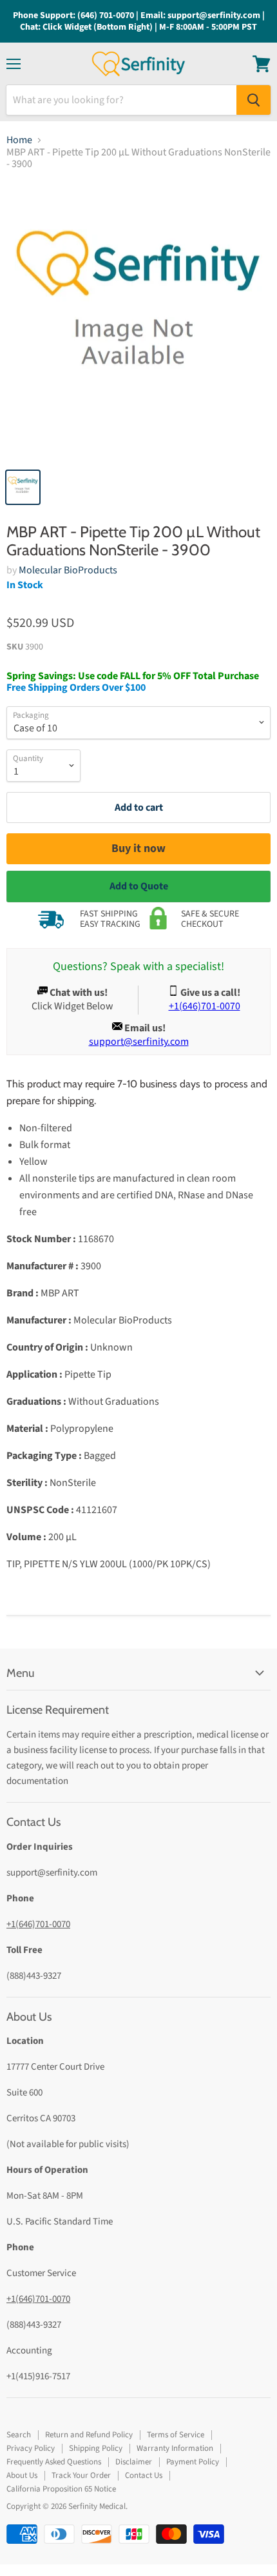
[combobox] (121, 100)
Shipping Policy (96, 2448)
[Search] (253, 100)
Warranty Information (175, 2448)
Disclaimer (134, 2462)
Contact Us (144, 2475)
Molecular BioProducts (68, 570)
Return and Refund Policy (89, 2435)
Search (19, 2435)
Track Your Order (81, 2475)
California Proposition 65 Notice (61, 2489)
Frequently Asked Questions (54, 2462)
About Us (22, 2475)
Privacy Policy (31, 2448)
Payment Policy (193, 2462)
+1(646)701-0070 (38, 1924)
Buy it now (138, 848)
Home (19, 140)
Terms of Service (176, 2435)
